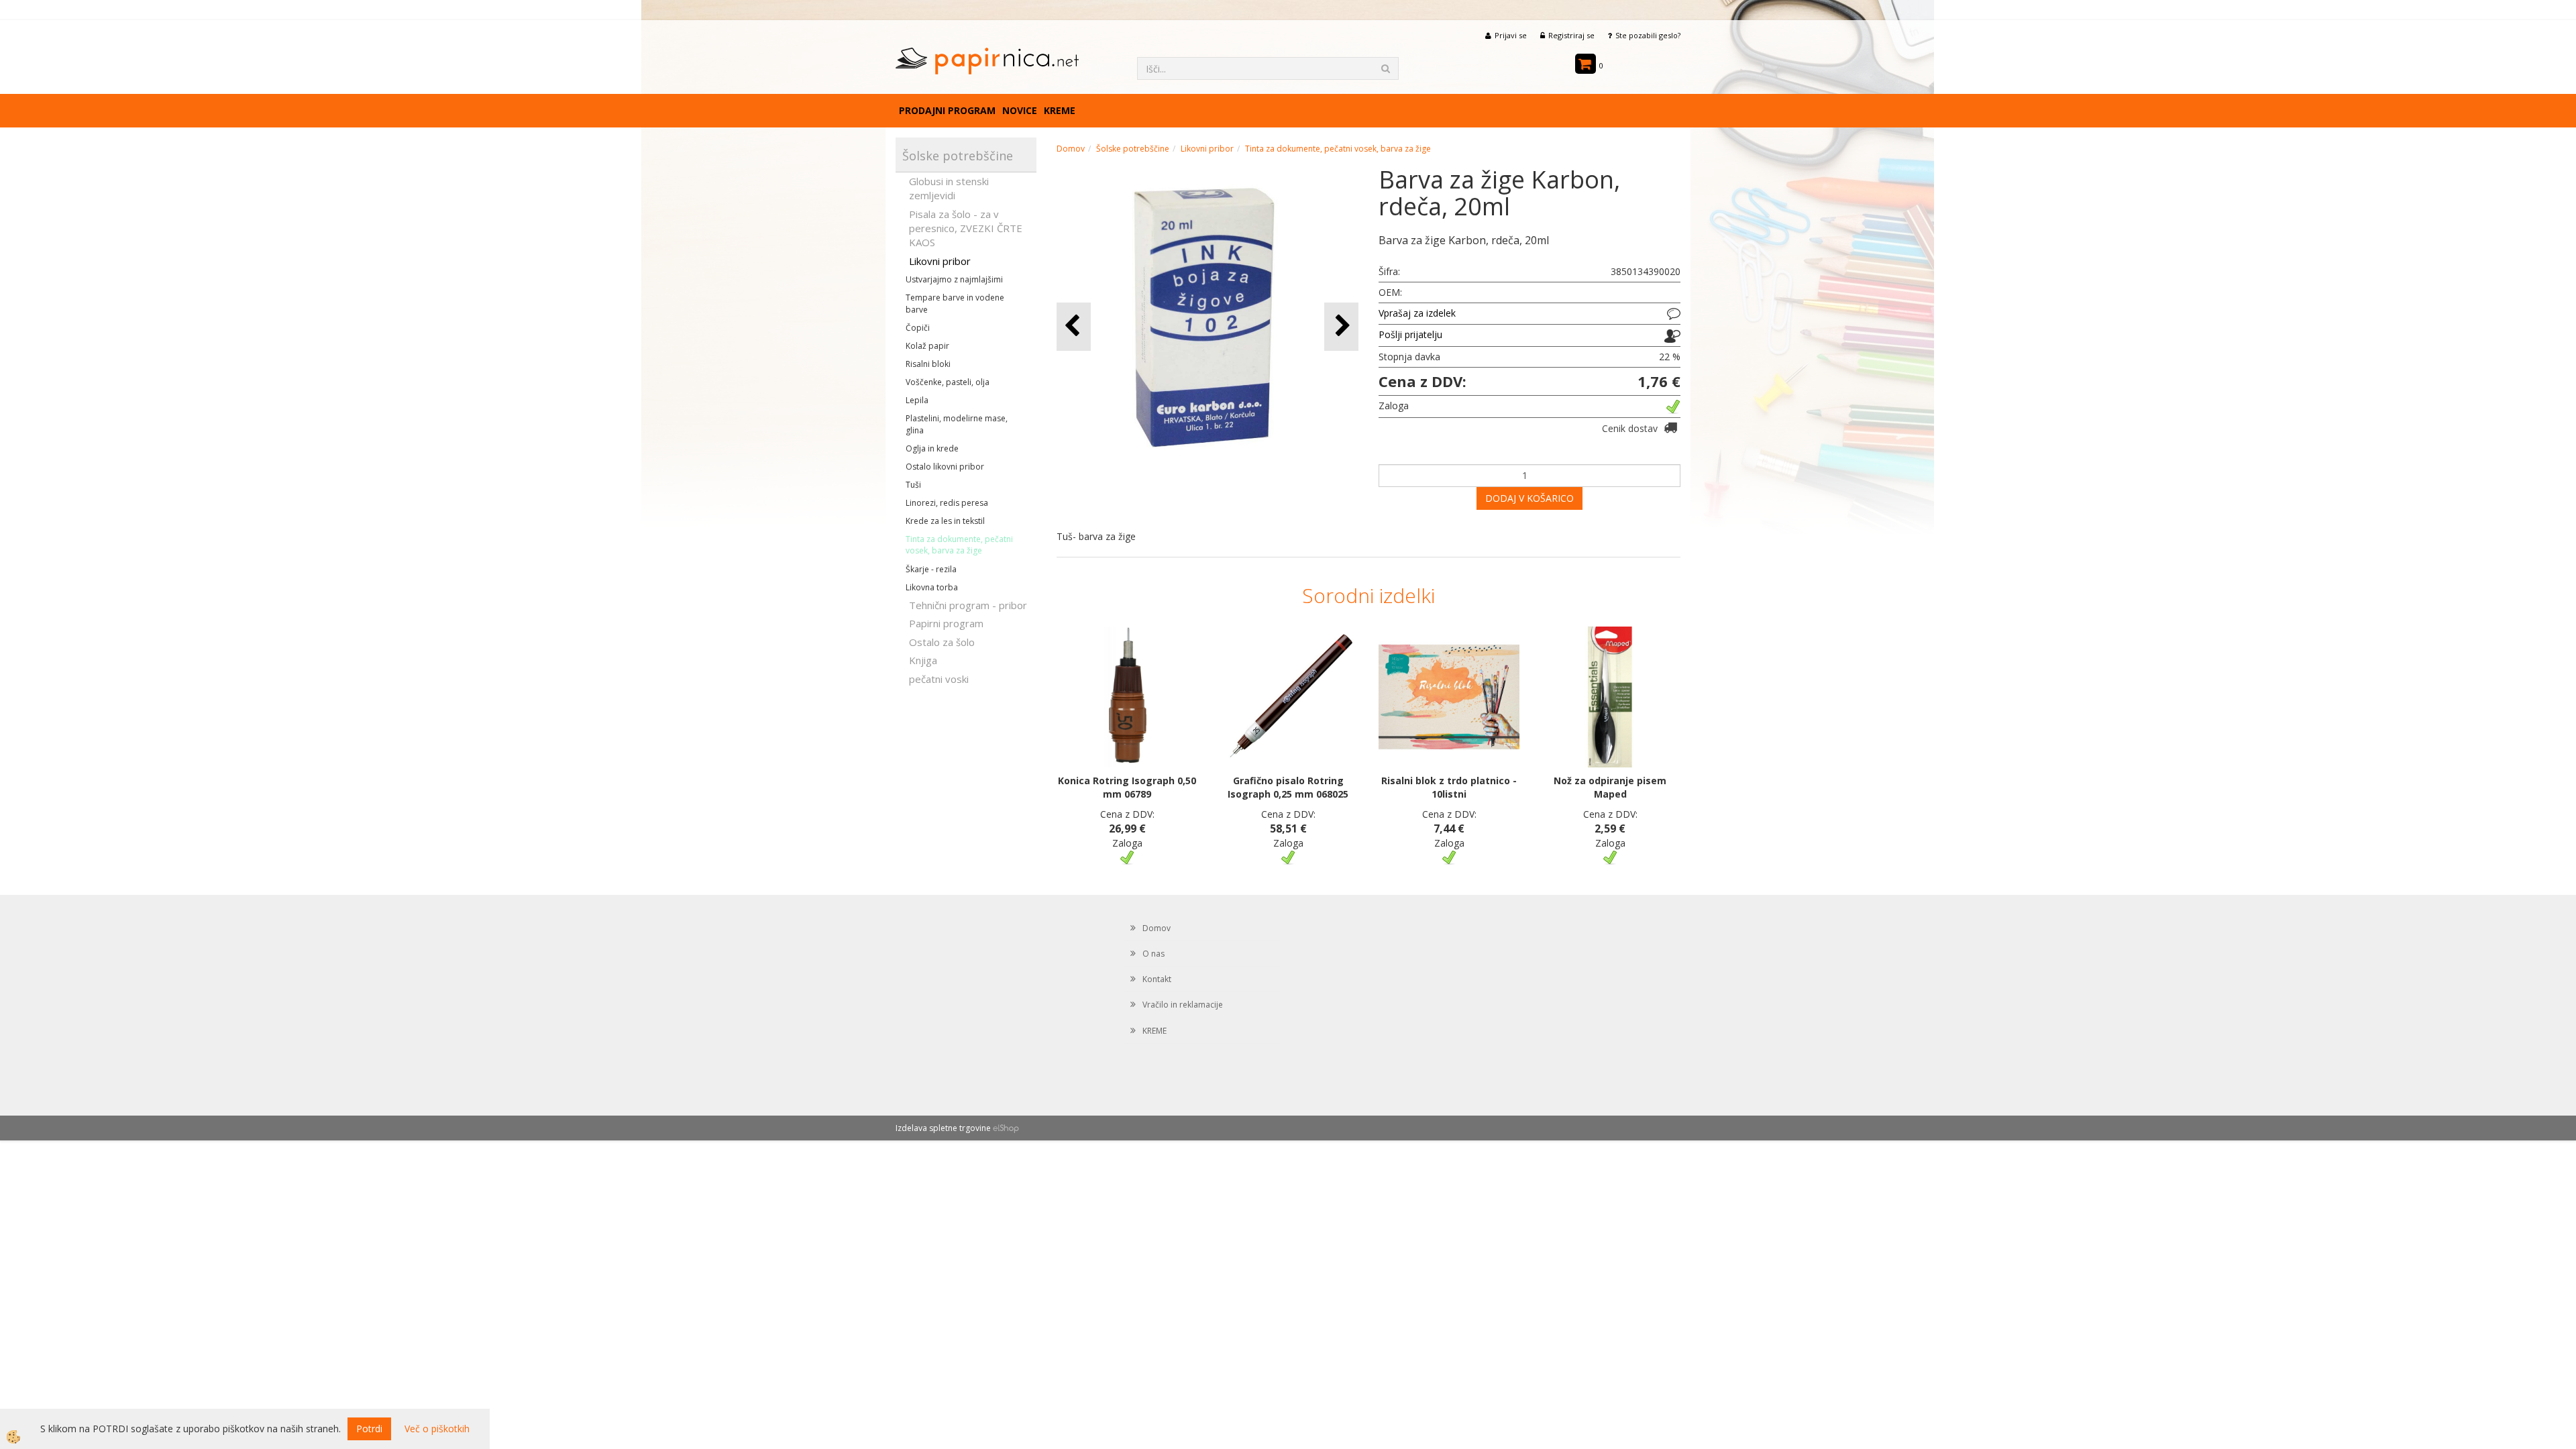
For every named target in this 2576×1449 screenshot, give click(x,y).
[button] (1341, 326)
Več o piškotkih (437, 1429)
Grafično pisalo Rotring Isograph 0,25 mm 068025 (1288, 787)
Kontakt (1157, 979)
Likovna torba (932, 587)
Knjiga (923, 660)
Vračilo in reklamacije (1183, 1005)
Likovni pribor (940, 261)
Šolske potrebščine (1133, 149)
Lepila (917, 400)
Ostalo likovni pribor (945, 467)
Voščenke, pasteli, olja (948, 382)
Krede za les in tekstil (945, 521)
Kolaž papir (927, 346)
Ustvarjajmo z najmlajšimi (954, 279)
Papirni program (946, 623)
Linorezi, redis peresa (947, 503)
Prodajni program (947, 110)
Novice (1020, 110)
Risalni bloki (928, 364)
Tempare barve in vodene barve (955, 303)
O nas (1153, 954)
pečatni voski (939, 679)
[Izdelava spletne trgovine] (1006, 1128)
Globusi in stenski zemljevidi (949, 188)
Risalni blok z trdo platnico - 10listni (1449, 787)
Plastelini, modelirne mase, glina (957, 424)
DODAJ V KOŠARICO (1529, 498)
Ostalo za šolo (942, 642)
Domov (1071, 149)
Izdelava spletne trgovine (943, 1128)
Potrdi (369, 1429)
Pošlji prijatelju (1410, 334)
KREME (1060, 110)
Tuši (913, 485)
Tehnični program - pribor (968, 605)
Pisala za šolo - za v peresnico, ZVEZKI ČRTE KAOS (966, 228)
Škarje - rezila (931, 569)
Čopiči (918, 328)
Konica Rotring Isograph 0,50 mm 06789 (1127, 787)
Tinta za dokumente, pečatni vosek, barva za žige (959, 545)
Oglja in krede (932, 448)
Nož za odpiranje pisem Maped (1610, 787)
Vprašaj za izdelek (1417, 313)
